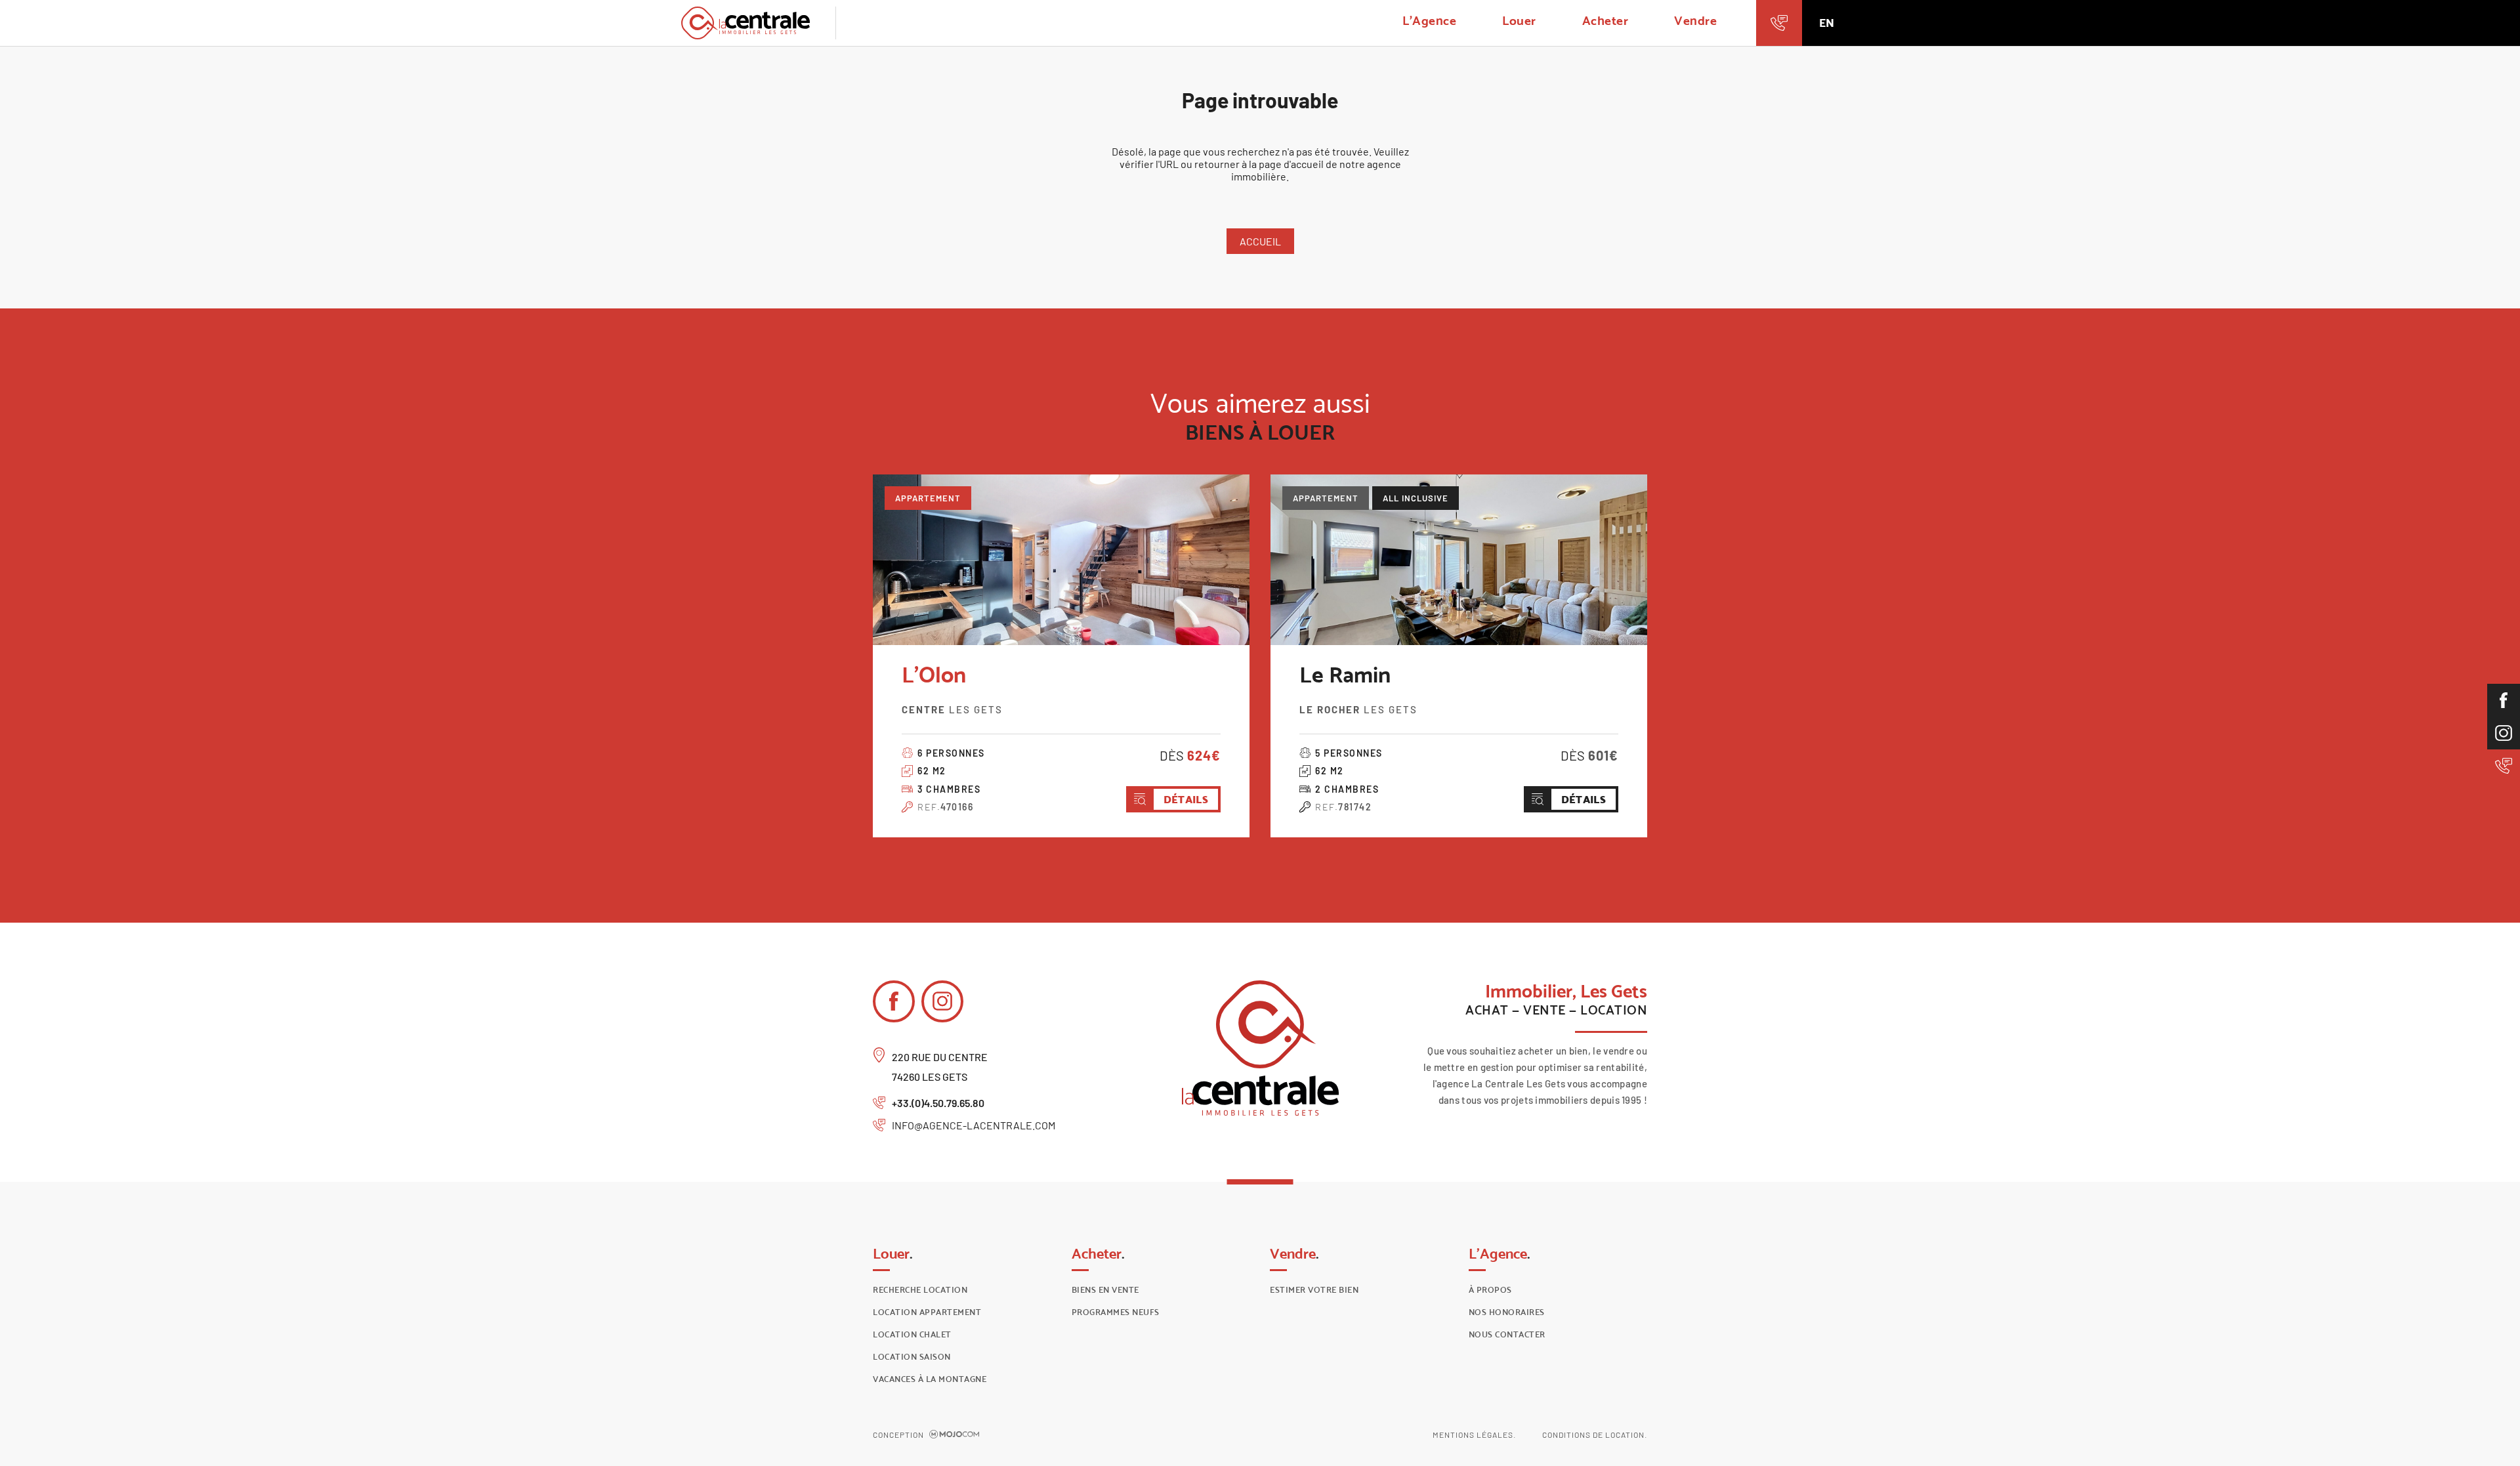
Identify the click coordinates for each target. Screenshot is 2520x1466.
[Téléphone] (2504, 766)
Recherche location (920, 1290)
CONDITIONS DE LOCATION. (1595, 1435)
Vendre (1695, 20)
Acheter (1606, 20)
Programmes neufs (1116, 1312)
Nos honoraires (1507, 1312)
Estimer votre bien (1314, 1290)
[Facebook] (2504, 700)
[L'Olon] (1061, 560)
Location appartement (927, 1312)
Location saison (912, 1357)
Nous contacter (1507, 1334)
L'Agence (1429, 20)
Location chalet (912, 1334)
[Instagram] (2504, 733)
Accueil (1260, 241)
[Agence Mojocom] (954, 1435)
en (1827, 23)
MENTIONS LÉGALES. (1474, 1435)
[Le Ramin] (1459, 560)
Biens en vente (1105, 1290)
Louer (1519, 20)
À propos (1490, 1290)
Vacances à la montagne (930, 1379)
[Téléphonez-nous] (1779, 23)
